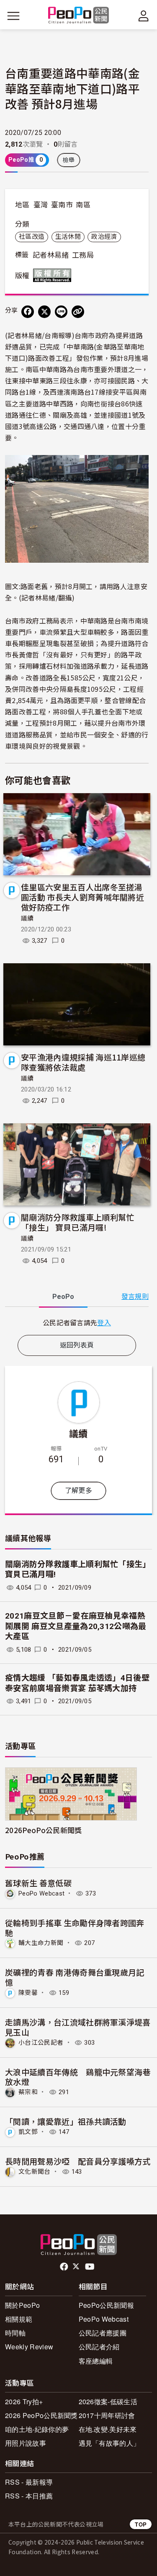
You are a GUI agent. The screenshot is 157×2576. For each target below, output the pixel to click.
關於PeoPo (22, 2305)
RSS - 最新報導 (29, 2482)
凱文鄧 (28, 2132)
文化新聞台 (35, 2172)
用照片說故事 (26, 2443)
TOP (141, 2524)
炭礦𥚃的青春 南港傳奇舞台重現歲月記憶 (75, 1977)
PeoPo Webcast (41, 1893)
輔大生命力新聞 (41, 1943)
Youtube (90, 2267)
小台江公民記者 (41, 2043)
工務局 (83, 255)
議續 (27, 918)
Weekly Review (29, 2347)
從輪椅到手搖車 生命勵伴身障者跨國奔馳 (75, 1928)
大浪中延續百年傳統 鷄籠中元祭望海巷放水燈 (78, 2077)
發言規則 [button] (135, 1297)
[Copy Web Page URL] (78, 312)
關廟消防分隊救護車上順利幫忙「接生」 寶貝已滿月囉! (77, 1222)
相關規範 (19, 2319)
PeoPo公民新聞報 (106, 2305)
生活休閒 (68, 237)
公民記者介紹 (99, 2347)
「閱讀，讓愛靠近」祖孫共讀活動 (66, 2121)
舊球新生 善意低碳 (38, 1883)
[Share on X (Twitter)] (44, 312)
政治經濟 (104, 237)
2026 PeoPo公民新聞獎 (41, 2415)
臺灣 (41, 205)
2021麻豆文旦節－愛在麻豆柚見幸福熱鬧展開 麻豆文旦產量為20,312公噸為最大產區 (76, 1626)
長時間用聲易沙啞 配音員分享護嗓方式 (78, 2161)
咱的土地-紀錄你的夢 (37, 2429)
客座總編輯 (96, 2361)
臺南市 (62, 205)
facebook (65, 2267)
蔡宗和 (28, 2092)
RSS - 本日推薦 (29, 2496)
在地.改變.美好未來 (108, 2429)
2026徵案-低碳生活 (108, 2401)
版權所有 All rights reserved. (54, 275)
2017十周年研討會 (107, 2415)
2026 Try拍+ (24, 2401)
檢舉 (69, 160)
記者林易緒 (51, 255)
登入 (104, 1322)
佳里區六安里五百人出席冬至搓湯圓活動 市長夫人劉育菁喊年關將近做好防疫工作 (82, 897)
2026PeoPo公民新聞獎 (43, 1830)
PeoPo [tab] (63, 1297)
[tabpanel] (77, 1323)
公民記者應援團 (103, 2333)
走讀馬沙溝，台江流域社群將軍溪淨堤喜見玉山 (78, 2027)
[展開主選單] (13, 16)
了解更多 (78, 1491)
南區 (83, 205)
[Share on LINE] (61, 312)
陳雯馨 (28, 1993)
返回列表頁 (77, 1345)
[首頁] (78, 16)
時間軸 (15, 2333)
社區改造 (32, 237)
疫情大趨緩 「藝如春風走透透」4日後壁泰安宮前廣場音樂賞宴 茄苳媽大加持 (77, 1683)
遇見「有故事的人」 (109, 2443)
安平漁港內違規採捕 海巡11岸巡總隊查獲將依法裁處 (83, 1062)
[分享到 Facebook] (28, 312)
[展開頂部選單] (144, 16)
